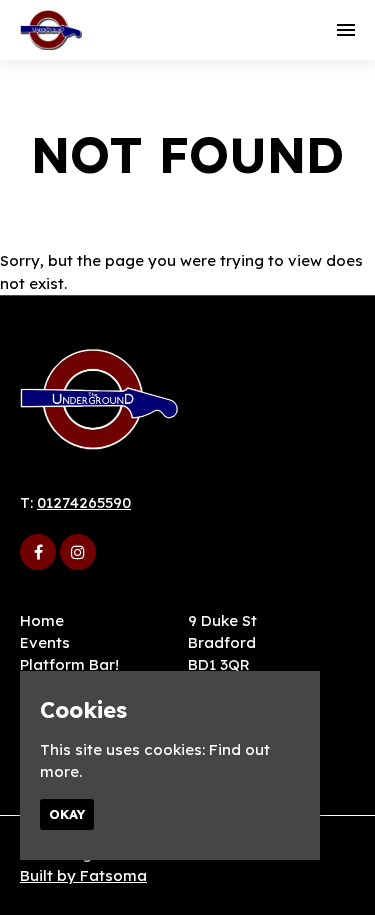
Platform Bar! (69, 664)
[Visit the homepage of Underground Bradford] (51, 30)
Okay (67, 814)
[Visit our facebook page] (38, 552)
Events (45, 642)
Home (42, 620)
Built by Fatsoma (83, 875)
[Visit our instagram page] (78, 552)
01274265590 (84, 502)
